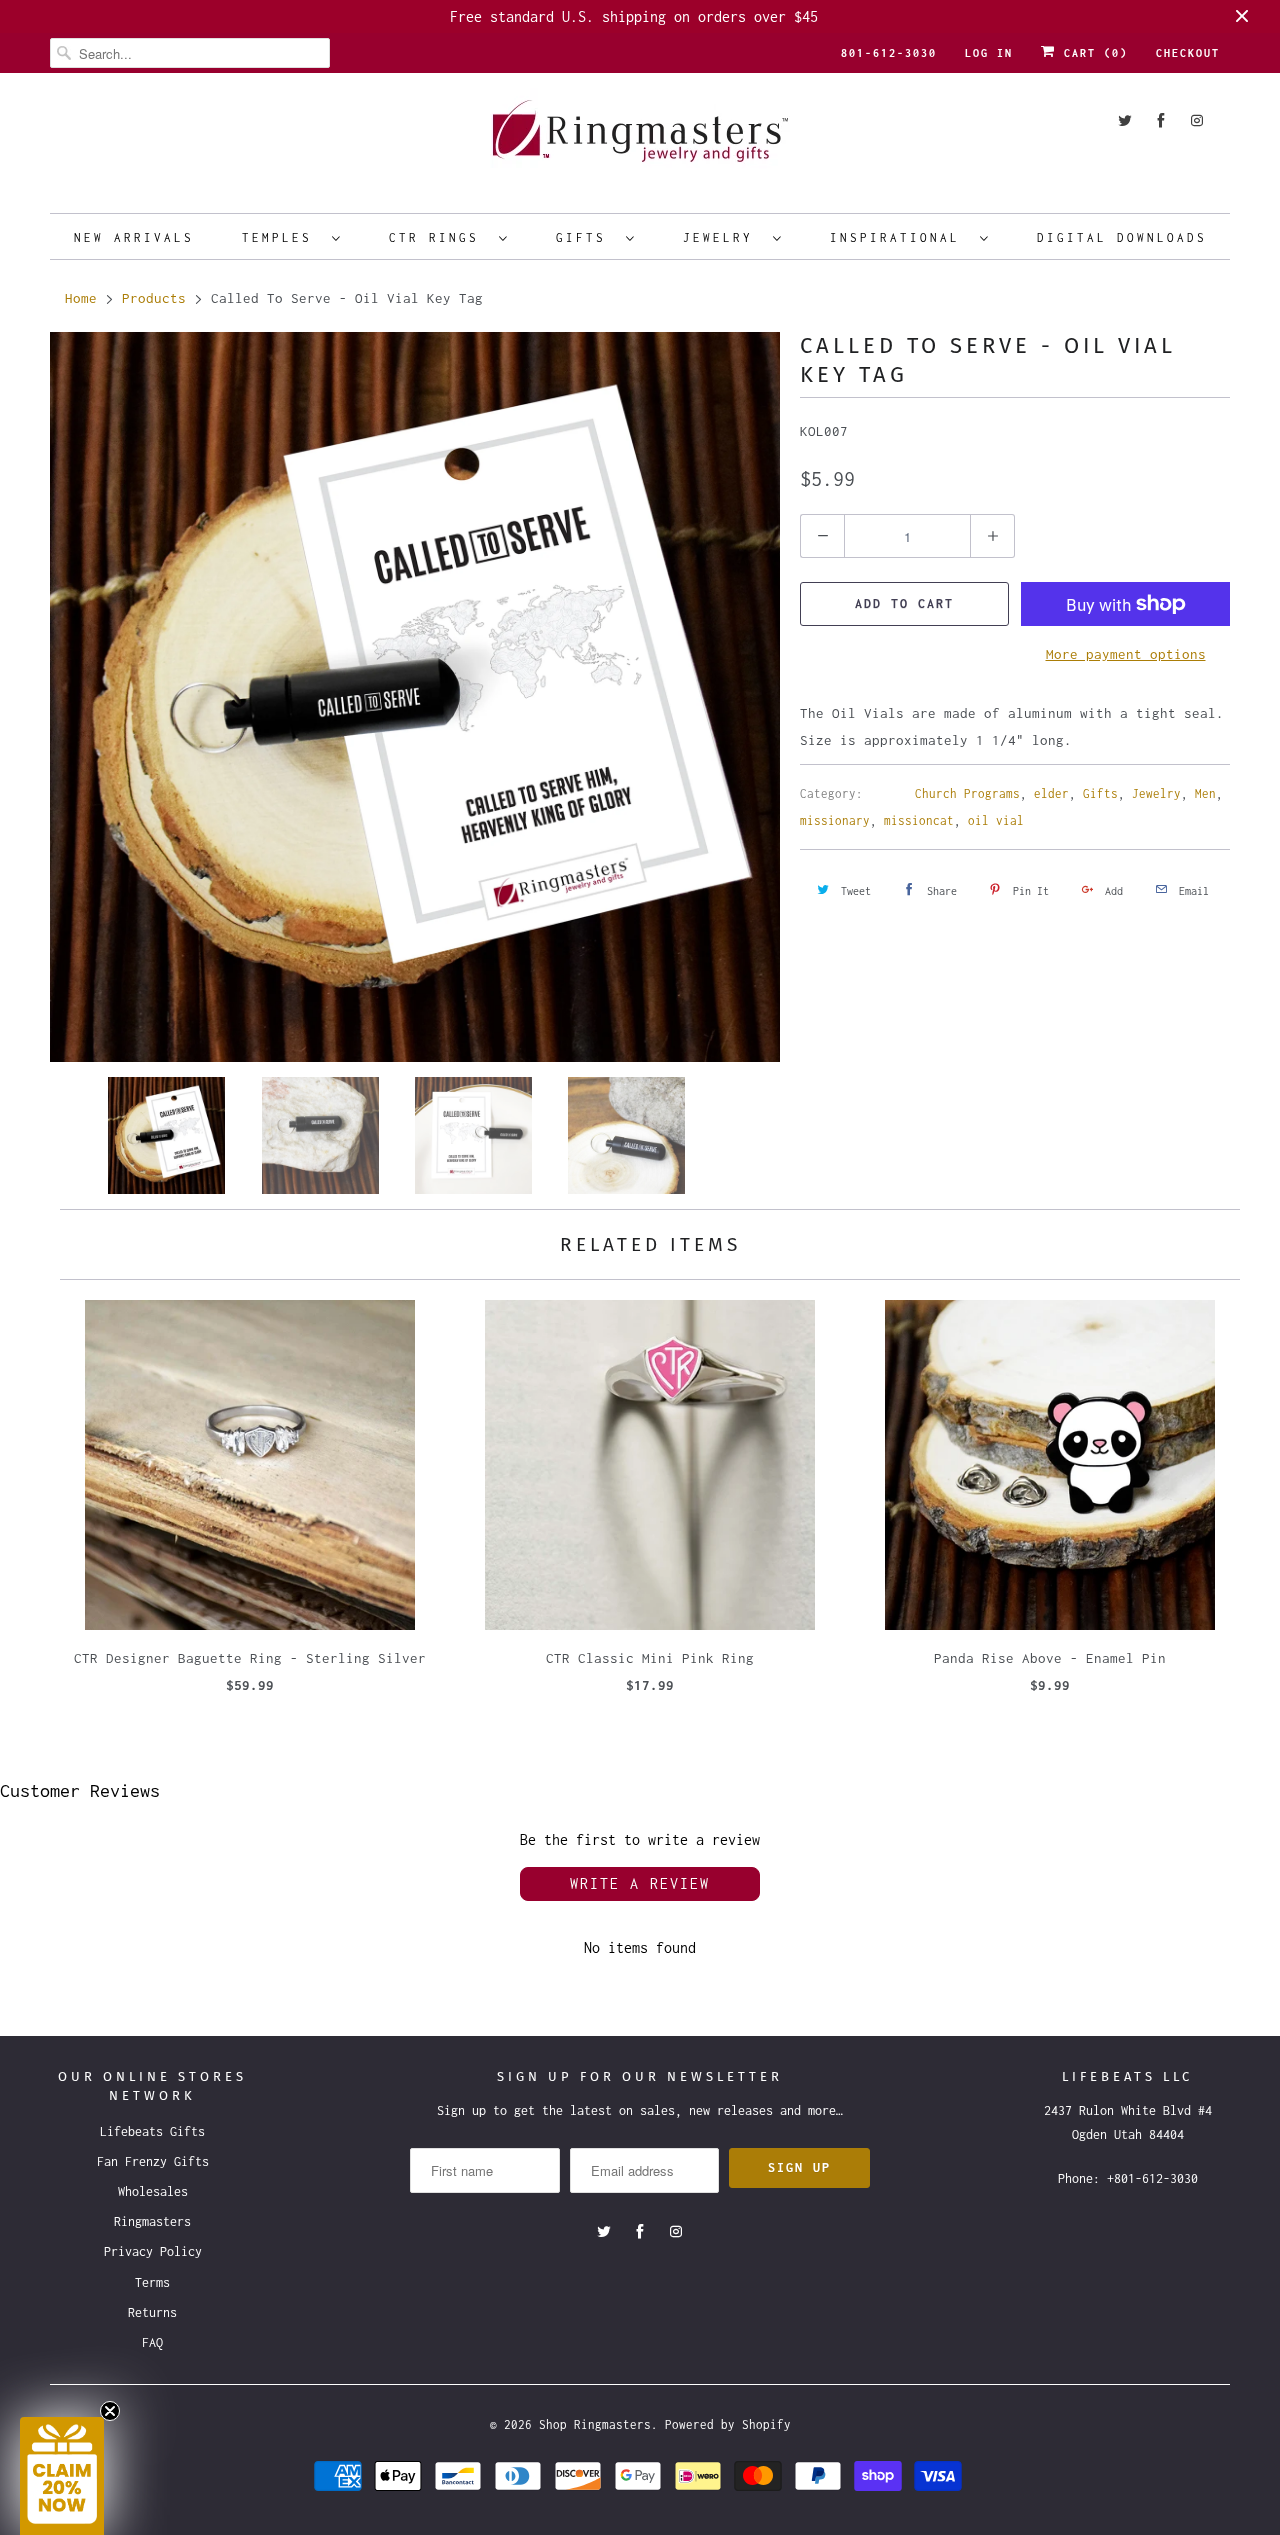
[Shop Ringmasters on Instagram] (1197, 120)
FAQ (152, 2342)
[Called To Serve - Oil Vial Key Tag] (415, 697)
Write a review (640, 1883)
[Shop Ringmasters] (640, 140)
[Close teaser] (110, 2411)
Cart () (1092, 53)
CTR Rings (439, 237)
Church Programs (967, 793)
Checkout (1188, 53)
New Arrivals (134, 237)
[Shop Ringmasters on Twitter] (1125, 120)
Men (1205, 793)
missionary (835, 820)
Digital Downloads (1122, 237)
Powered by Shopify (728, 2424)
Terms (152, 2282)
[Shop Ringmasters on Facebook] (1161, 120)
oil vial (996, 820)
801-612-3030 (889, 53)
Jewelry (723, 237)
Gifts (586, 237)
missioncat (919, 820)
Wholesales (153, 2191)
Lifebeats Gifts (152, 2131)
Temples (282, 237)
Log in (989, 53)
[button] (62, 2476)
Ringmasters (152, 2221)
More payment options (1126, 654)
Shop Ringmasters (595, 2424)
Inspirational (900, 237)
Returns (152, 2312)
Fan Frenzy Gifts (153, 2161)
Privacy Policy (153, 2251)
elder (1051, 793)
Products (154, 298)
